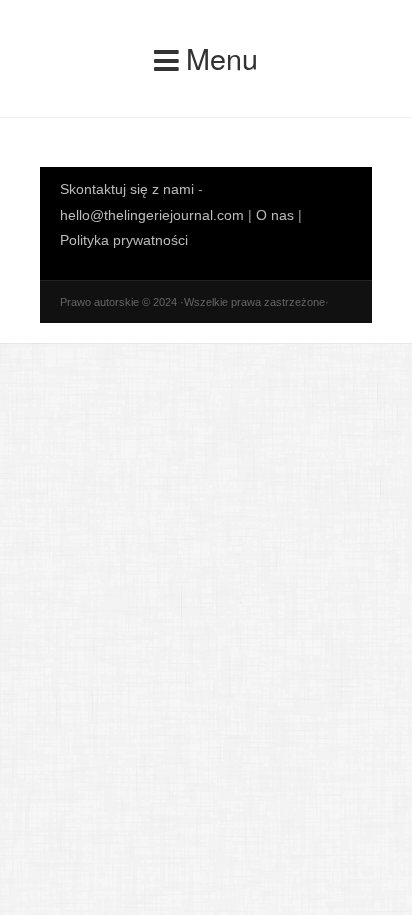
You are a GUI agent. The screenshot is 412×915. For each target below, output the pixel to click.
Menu (222, 57)
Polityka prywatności (124, 240)
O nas (275, 215)
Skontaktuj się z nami (129, 189)
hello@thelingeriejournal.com (152, 215)
